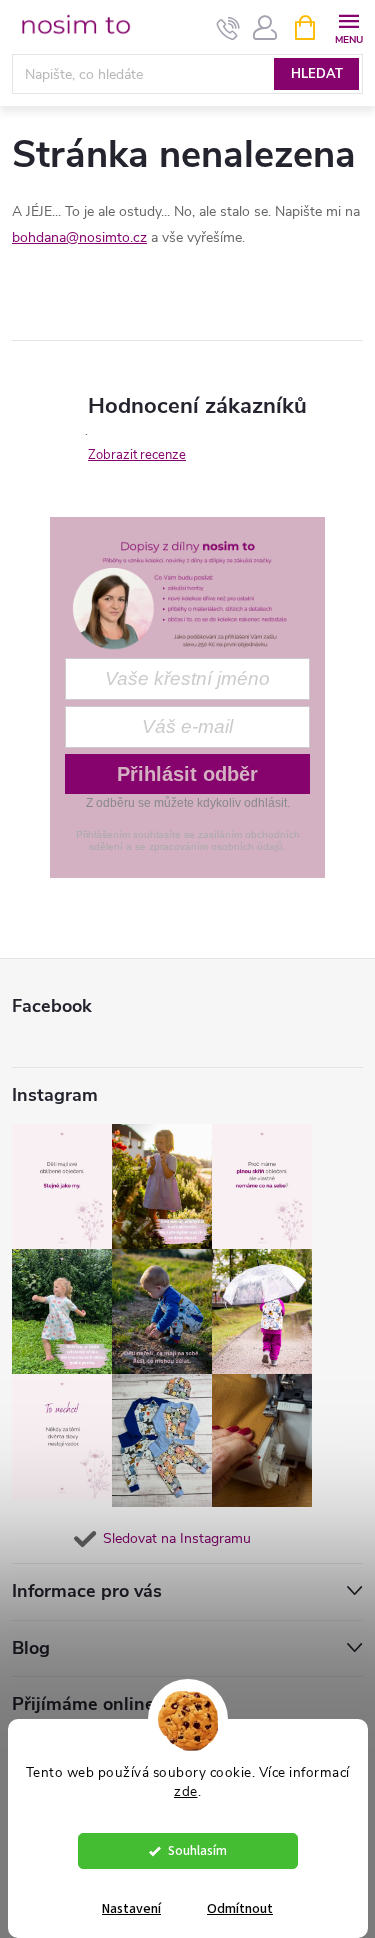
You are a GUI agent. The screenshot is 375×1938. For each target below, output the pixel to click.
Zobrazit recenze (137, 455)
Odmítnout (240, 1909)
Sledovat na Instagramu (177, 1538)
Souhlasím (197, 1850)
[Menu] (348, 26)
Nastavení (131, 1909)
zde (186, 1791)
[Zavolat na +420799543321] (228, 28)
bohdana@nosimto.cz (79, 237)
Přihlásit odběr (187, 774)
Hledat (317, 74)
